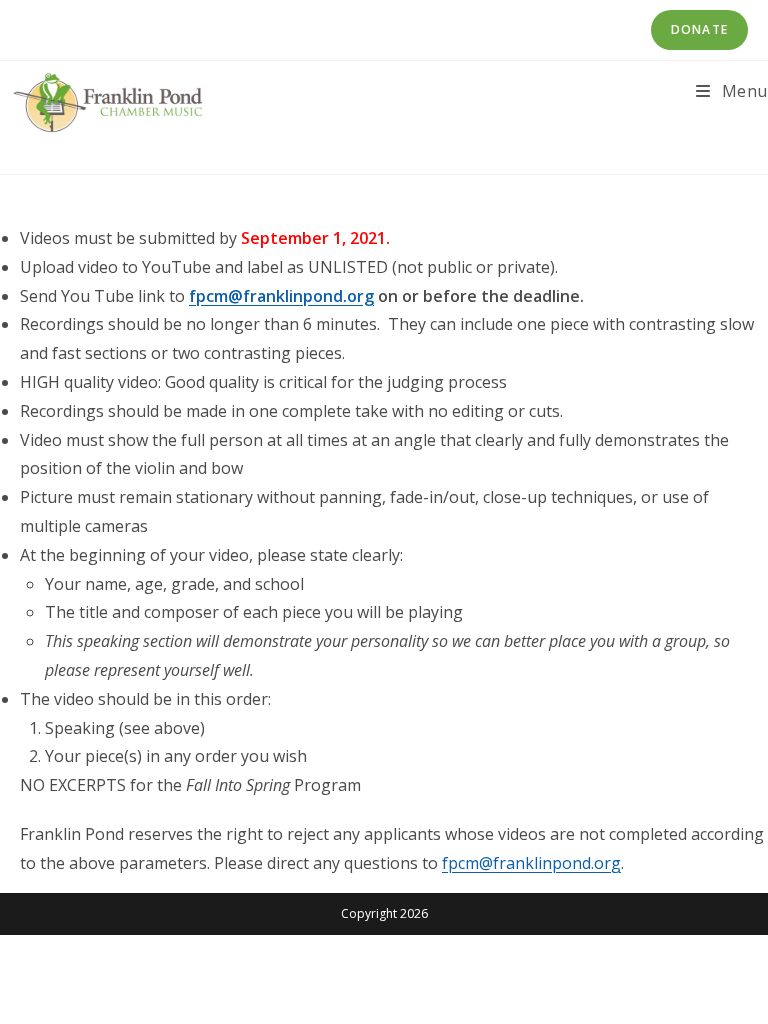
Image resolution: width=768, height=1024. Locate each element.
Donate (699, 29)
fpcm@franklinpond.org (281, 296)
